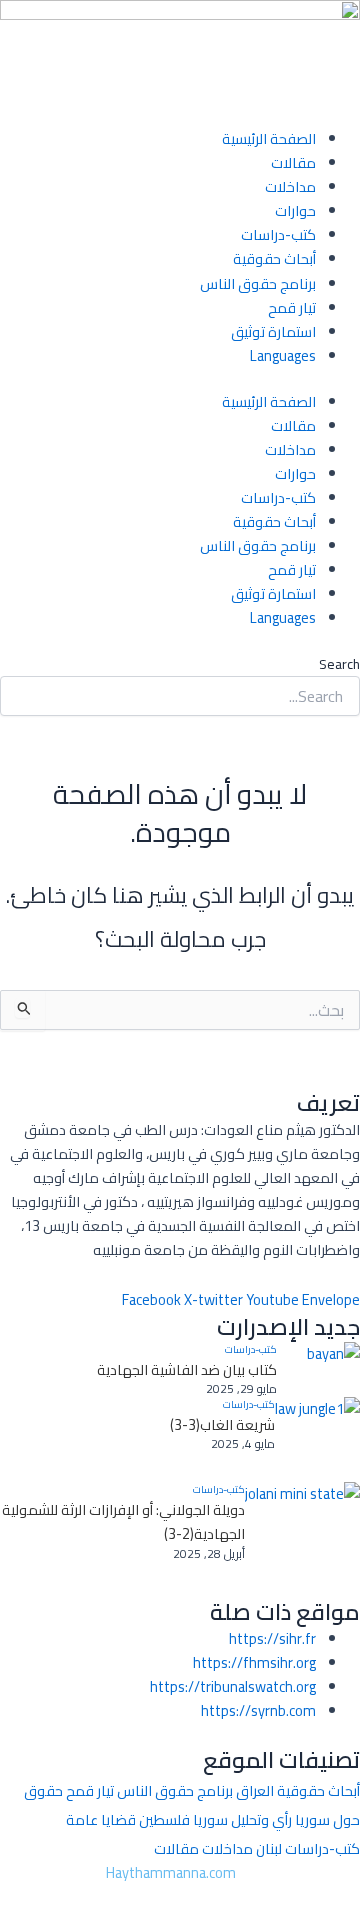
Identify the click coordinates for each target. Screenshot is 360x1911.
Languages (283, 355)
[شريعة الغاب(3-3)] (317, 1439)
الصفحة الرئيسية (269, 138)
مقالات (293, 162)
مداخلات (290, 186)
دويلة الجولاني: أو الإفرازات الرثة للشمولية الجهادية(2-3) (123, 1522)
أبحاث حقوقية (274, 258)
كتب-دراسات (278, 234)
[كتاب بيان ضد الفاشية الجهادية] (318, 1369)
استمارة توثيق (273, 331)
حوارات (295, 210)
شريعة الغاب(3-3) (222, 1425)
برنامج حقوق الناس (258, 283)
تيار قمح (292, 307)
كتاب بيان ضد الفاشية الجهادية (187, 1370)
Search (339, 664)
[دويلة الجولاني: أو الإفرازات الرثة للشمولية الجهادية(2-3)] (302, 1539)
